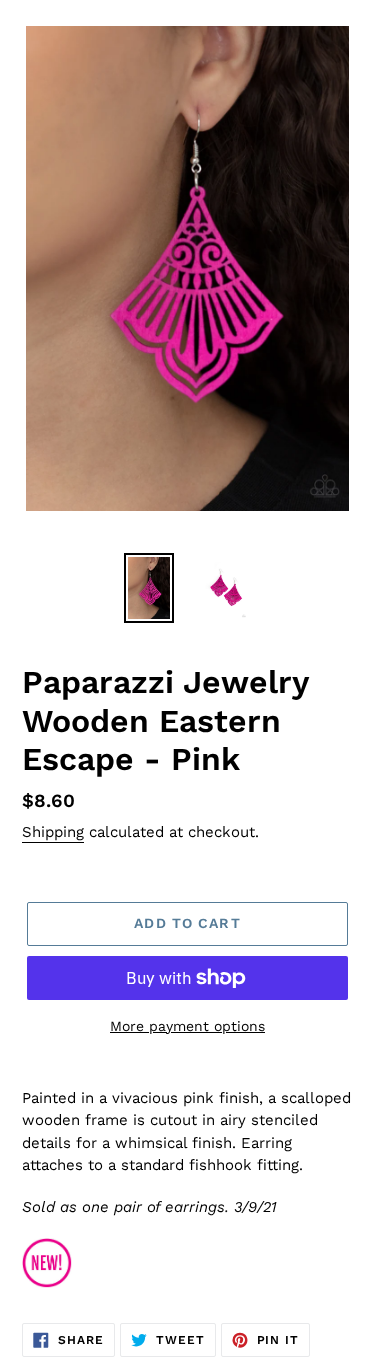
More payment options (187, 1026)
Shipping (53, 832)
